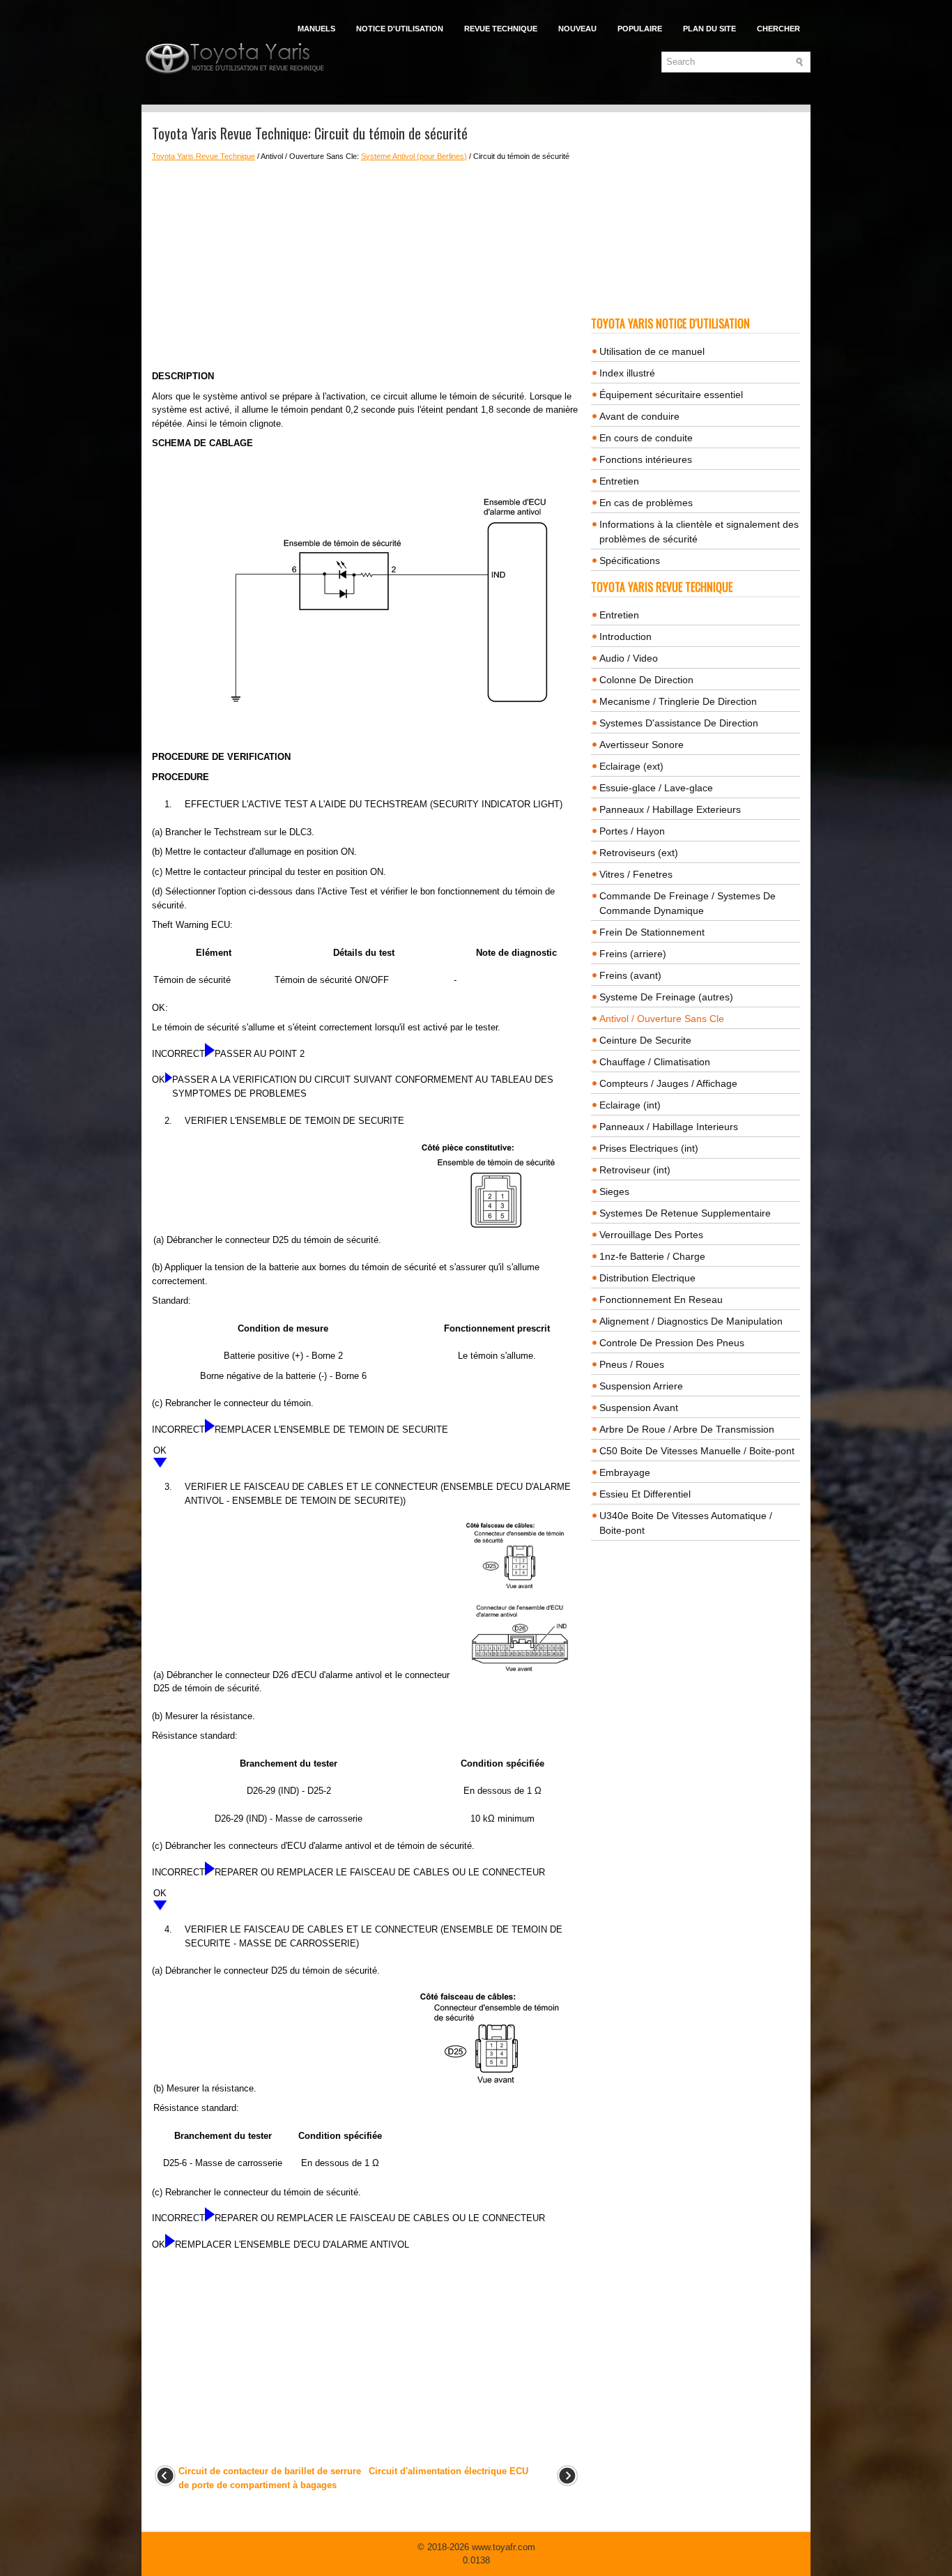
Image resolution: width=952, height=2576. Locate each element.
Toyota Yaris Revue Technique (204, 156)
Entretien (619, 481)
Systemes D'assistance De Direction (679, 723)
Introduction (625, 637)
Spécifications (630, 561)
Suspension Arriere (641, 1386)
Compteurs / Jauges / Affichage (668, 1083)
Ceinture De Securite (645, 1040)
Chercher (778, 29)
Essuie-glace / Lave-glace (656, 788)
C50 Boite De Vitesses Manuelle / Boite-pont (697, 1451)
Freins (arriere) (633, 954)
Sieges (614, 1191)
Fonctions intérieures (646, 459)
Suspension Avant (639, 1408)
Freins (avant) (630, 975)
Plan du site (709, 29)
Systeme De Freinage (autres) (666, 997)
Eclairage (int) (630, 1105)
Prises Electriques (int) (649, 1148)
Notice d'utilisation (400, 29)
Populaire (640, 29)
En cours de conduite (646, 438)
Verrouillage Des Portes (651, 1235)
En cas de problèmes (646, 503)
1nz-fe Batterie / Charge (652, 1256)
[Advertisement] (366, 266)
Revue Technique (501, 29)
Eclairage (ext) (631, 766)
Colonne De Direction (646, 680)
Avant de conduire (639, 416)
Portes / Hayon (632, 831)
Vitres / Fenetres (636, 874)
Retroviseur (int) (635, 1170)
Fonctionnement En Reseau (661, 1300)
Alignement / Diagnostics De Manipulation (691, 1321)
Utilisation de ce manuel (652, 351)
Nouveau (577, 29)
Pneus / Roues (632, 1364)
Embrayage (625, 1472)
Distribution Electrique (647, 1278)
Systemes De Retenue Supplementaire (685, 1213)
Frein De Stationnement (652, 932)
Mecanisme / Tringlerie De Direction (678, 701)
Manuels (316, 29)
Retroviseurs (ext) (639, 853)
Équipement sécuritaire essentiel (671, 395)
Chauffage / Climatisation (655, 1062)
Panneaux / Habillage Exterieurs (670, 809)
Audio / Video (629, 658)
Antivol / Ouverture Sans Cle (662, 1019)
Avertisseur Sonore (642, 745)
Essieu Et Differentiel (645, 1494)
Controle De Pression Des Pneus (672, 1343)
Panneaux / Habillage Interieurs (669, 1127)
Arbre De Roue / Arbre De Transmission (687, 1429)
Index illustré (627, 373)
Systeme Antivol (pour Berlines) (414, 156)
